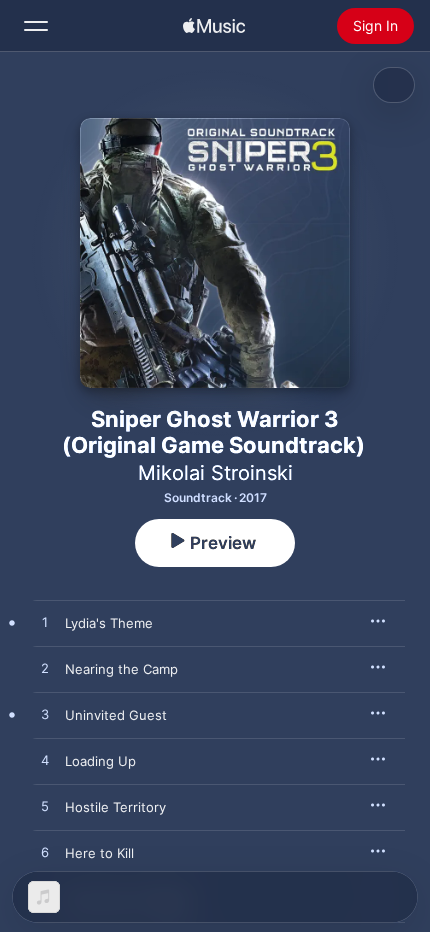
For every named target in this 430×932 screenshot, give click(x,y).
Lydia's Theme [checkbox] (109, 623)
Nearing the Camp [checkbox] (121, 669)
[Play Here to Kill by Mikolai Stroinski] (45, 853)
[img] (214, 26)
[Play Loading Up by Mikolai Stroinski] (45, 761)
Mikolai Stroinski (215, 473)
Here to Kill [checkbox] (99, 853)
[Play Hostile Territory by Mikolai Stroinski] (45, 807)
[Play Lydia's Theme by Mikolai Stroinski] (45, 623)
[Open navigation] (36, 26)
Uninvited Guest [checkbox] (116, 715)
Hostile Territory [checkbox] (115, 807)
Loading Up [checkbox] (100, 761)
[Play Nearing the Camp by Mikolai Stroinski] (45, 669)
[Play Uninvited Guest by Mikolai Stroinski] (45, 715)
